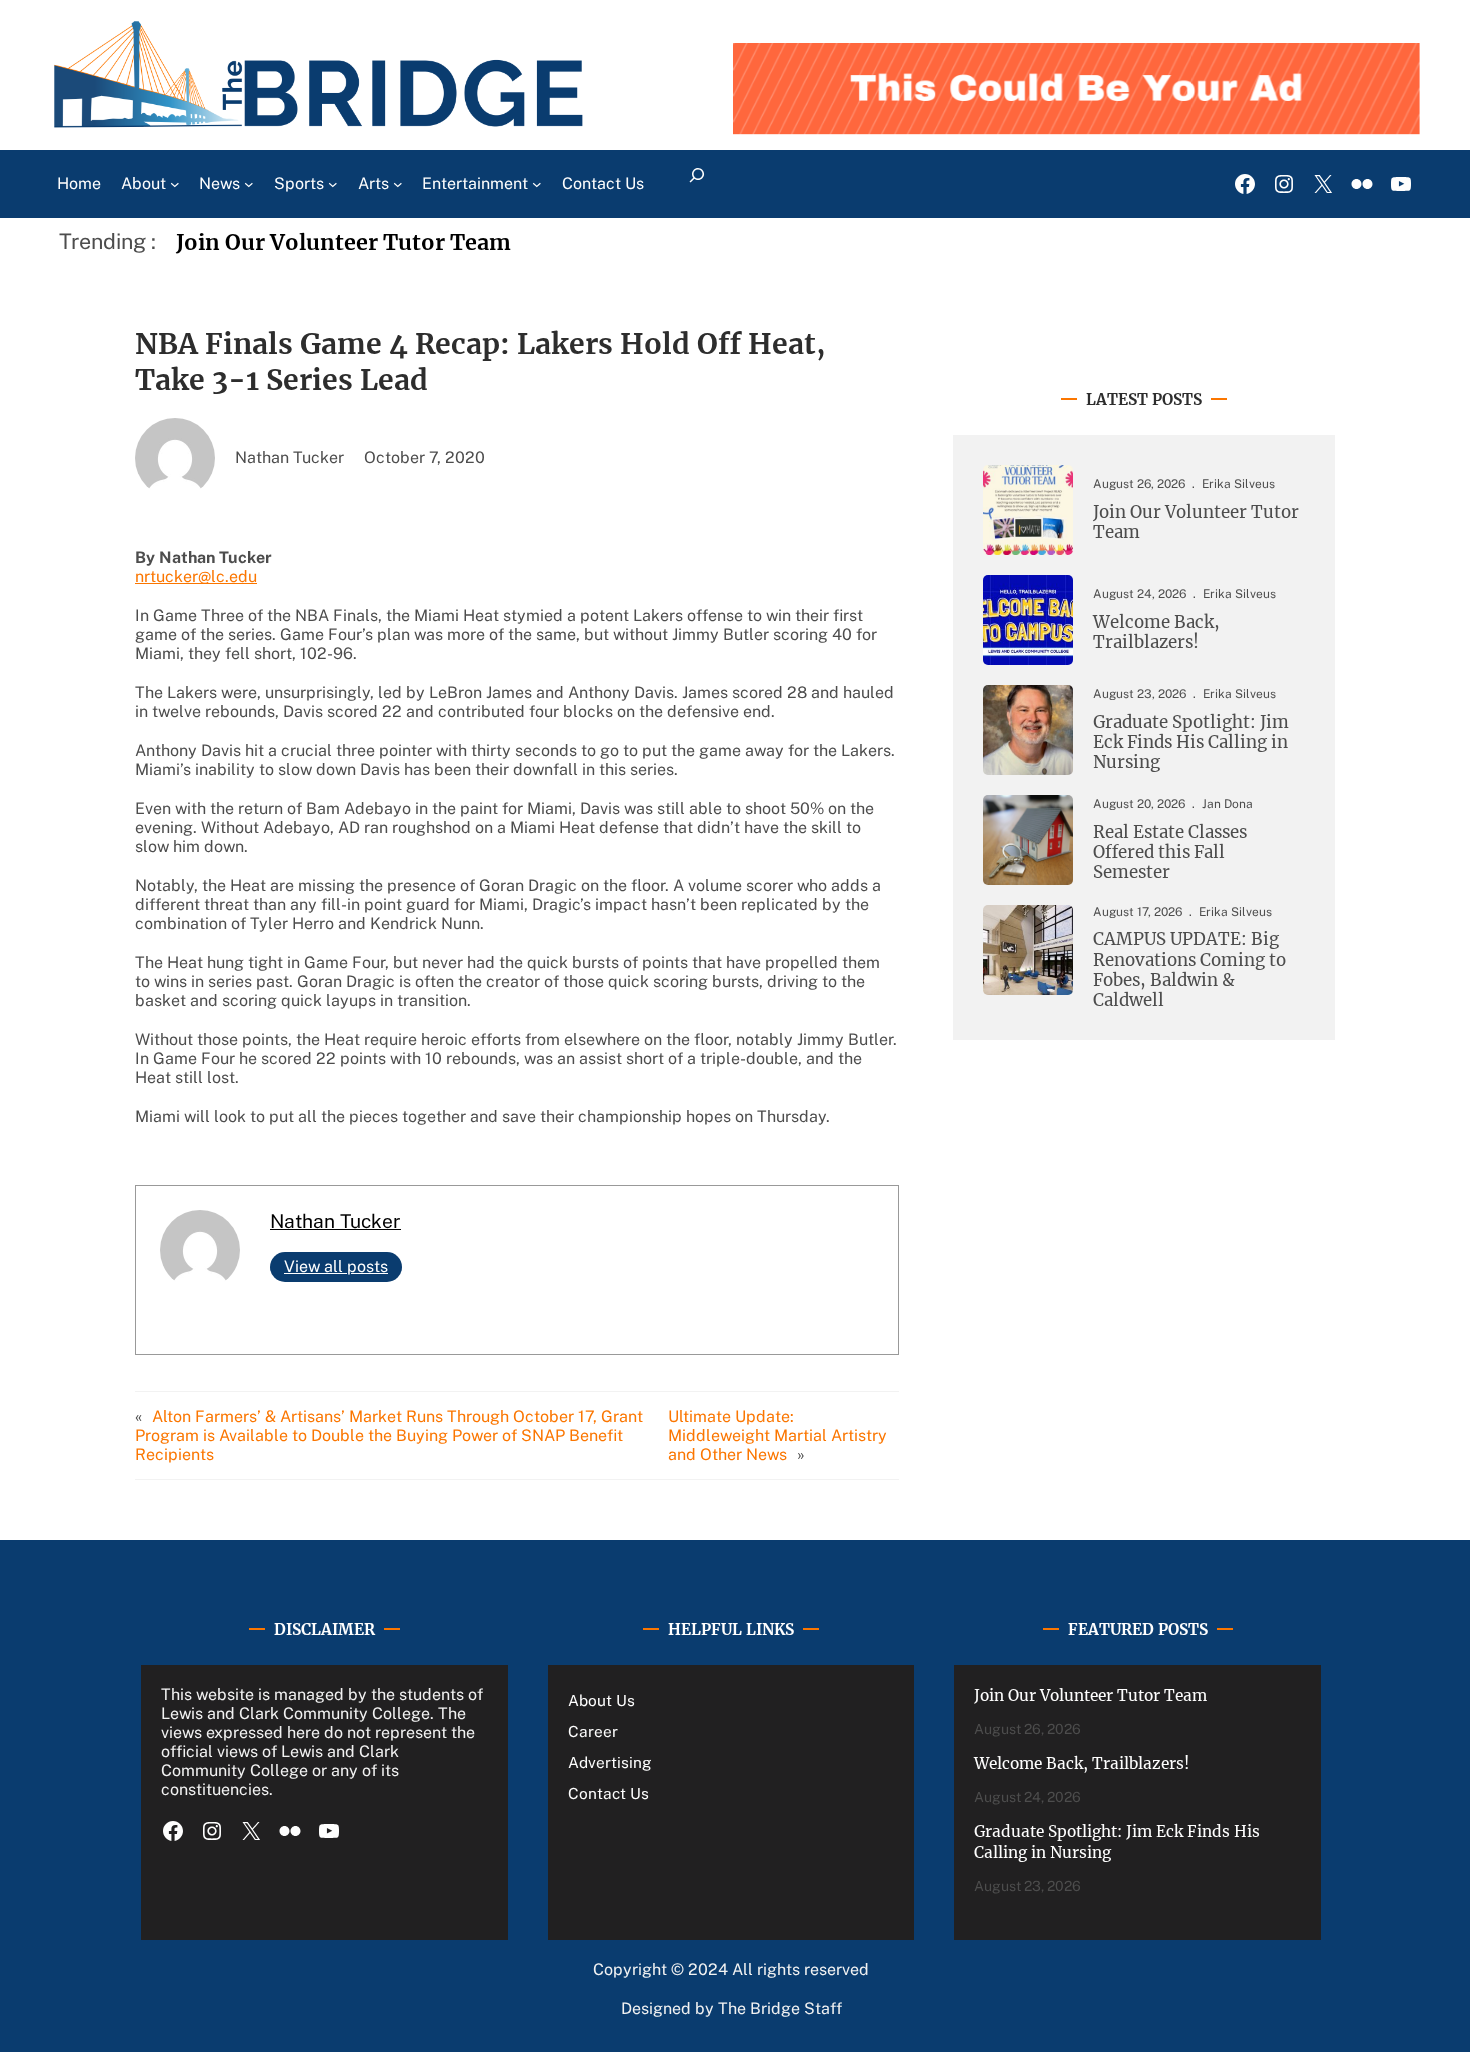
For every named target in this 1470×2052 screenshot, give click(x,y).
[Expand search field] (696, 184)
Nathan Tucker (335, 1221)
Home (79, 183)
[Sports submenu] (333, 184)
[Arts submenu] (398, 184)
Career (593, 1731)
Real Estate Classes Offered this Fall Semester (1170, 852)
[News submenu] (249, 184)
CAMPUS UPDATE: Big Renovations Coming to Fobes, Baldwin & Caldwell (1189, 969)
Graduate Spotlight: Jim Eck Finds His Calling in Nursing (1191, 742)
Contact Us (608, 1793)
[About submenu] (175, 184)
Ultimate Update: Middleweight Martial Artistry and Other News (777, 1435)
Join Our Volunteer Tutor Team (343, 242)
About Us (601, 1700)
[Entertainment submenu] (537, 184)
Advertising (610, 1762)
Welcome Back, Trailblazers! (1156, 632)
